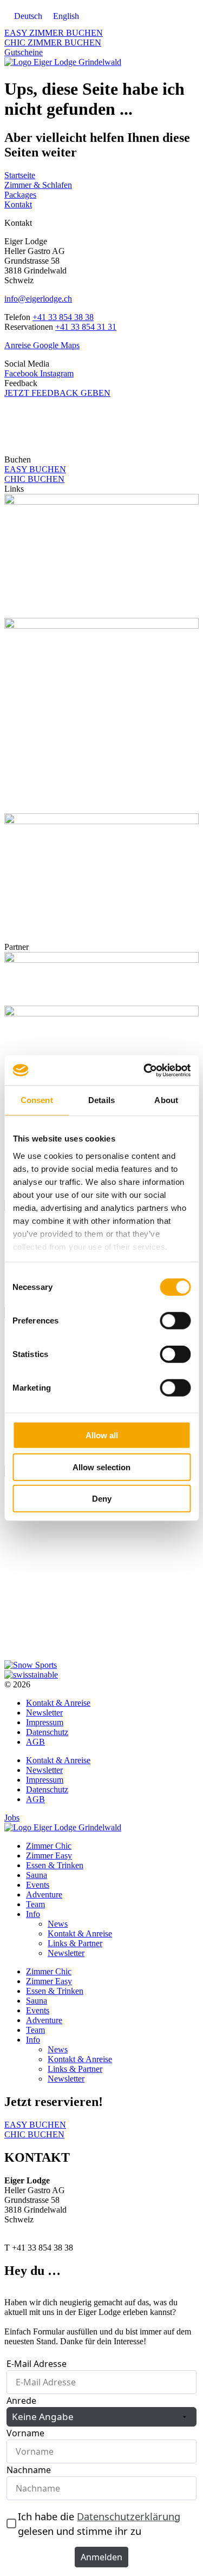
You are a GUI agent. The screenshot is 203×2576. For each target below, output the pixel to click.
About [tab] (166, 1100)
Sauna (37, 1875)
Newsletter (44, 1713)
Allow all (102, 1435)
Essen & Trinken (55, 1865)
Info (33, 1914)
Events (38, 1885)
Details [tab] (101, 1100)
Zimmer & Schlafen (38, 185)
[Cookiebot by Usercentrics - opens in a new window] (145, 1070)
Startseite (20, 175)
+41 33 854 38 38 (63, 317)
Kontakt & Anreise (58, 1703)
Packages (20, 195)
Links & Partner (75, 1943)
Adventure (44, 1894)
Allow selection (101, 1467)
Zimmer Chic (49, 1846)
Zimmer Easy (49, 1856)
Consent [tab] (37, 1100)
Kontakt (18, 204)
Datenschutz (47, 1732)
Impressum (45, 1722)
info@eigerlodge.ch (38, 299)
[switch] (175, 1321)
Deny (102, 1499)
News (58, 1924)
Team (35, 1904)
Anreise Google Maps (42, 345)
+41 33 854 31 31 (86, 327)
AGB (35, 1742)
